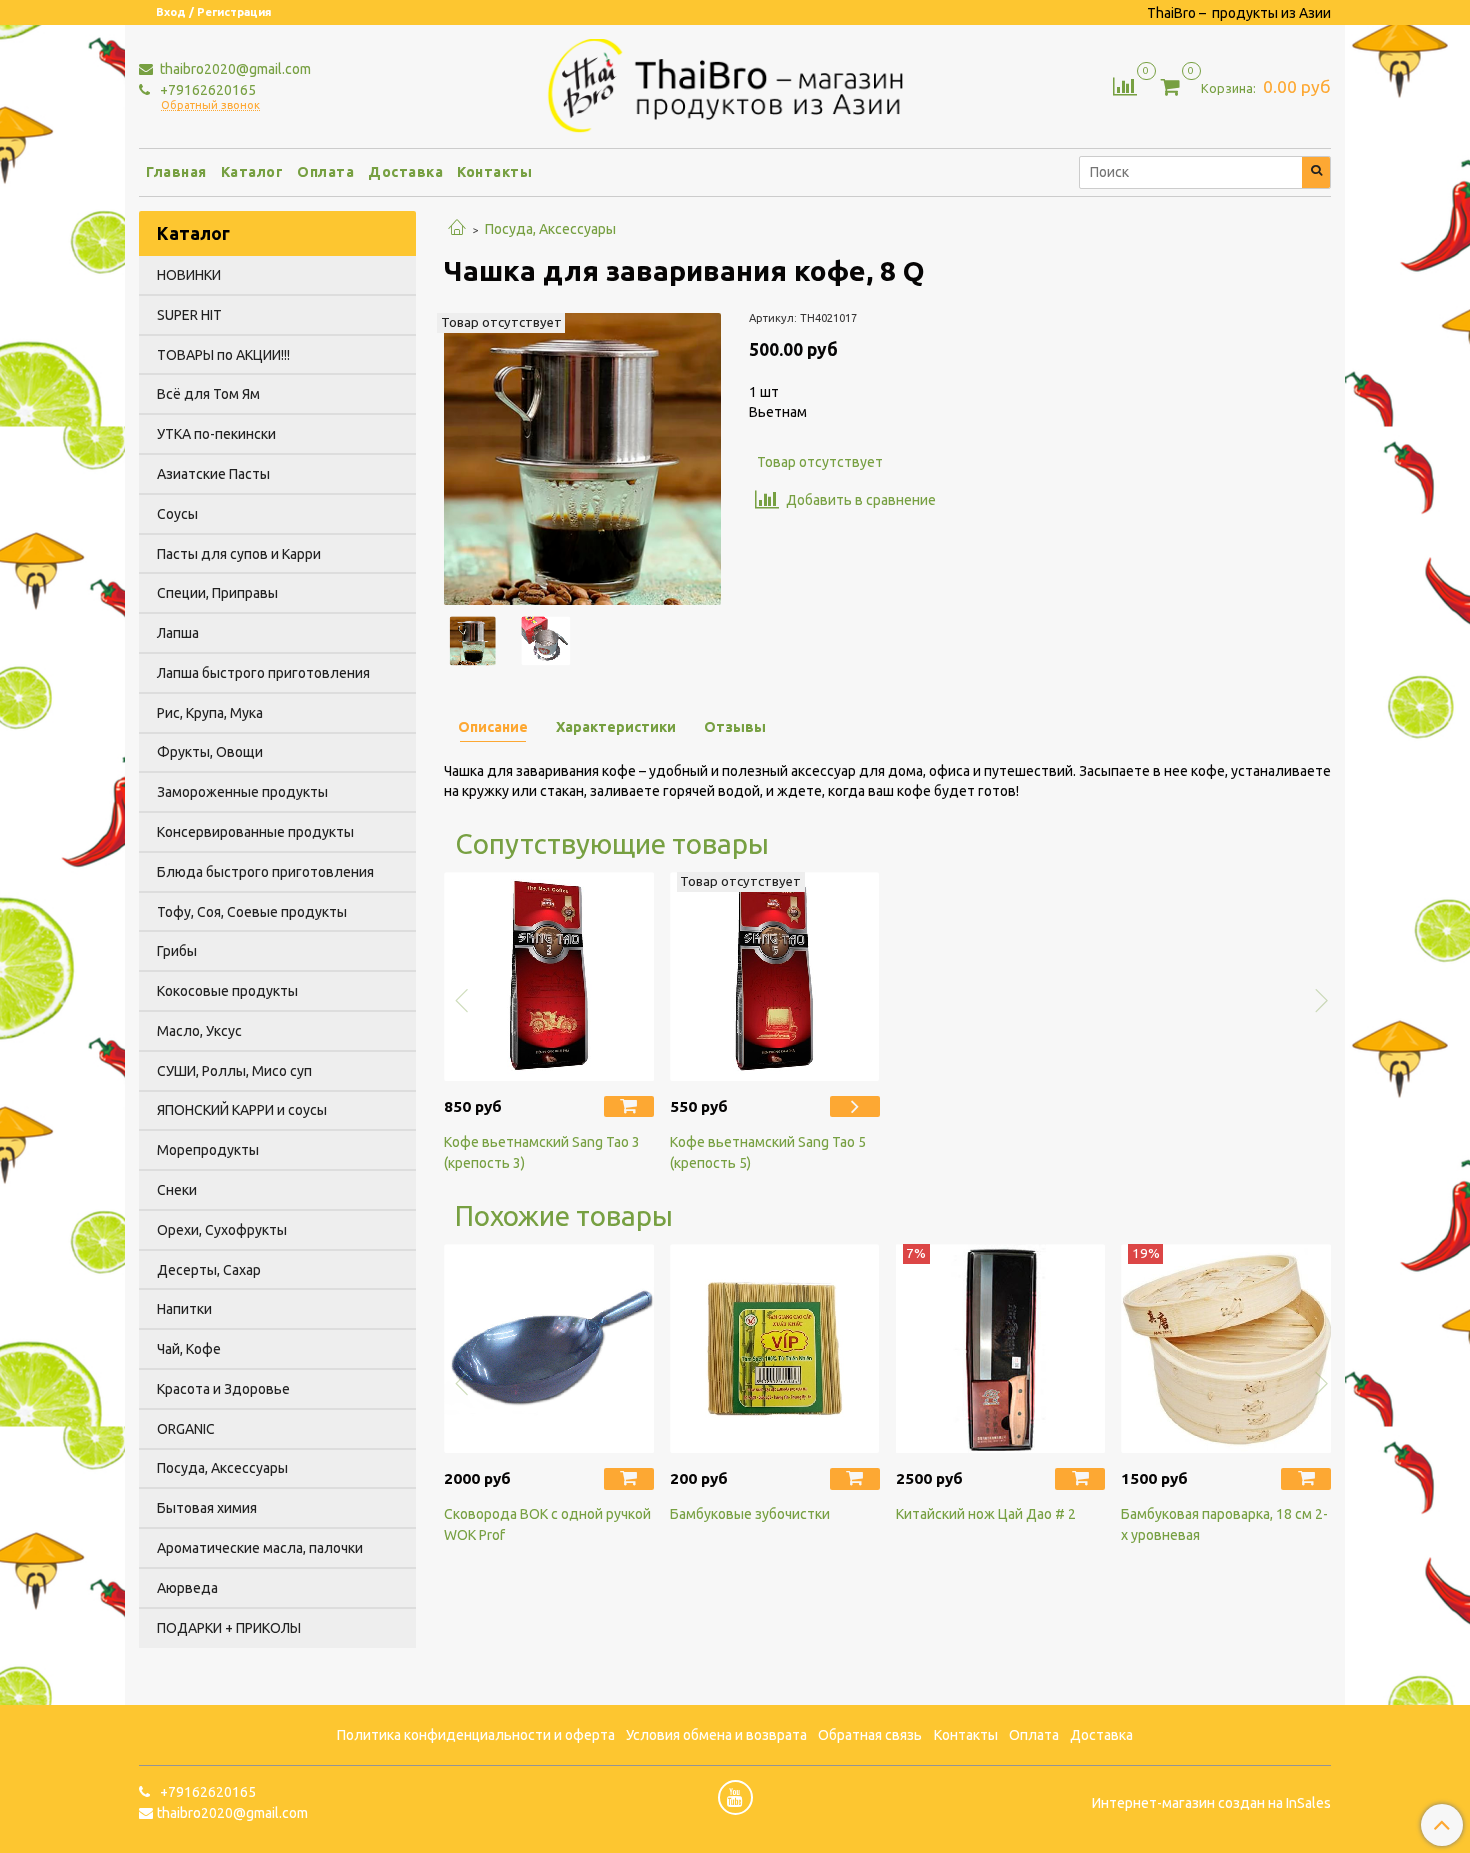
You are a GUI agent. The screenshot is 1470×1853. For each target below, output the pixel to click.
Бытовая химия (207, 1508)
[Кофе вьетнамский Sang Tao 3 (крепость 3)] (549, 977)
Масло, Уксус (199, 1031)
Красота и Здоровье (223, 1389)
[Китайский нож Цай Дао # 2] (1001, 1349)
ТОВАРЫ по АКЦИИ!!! (223, 355)
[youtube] (735, 1797)
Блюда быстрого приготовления (265, 872)
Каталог (252, 172)
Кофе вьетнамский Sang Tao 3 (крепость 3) (542, 1152)
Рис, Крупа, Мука (210, 713)
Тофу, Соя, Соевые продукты (252, 912)
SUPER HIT (189, 315)
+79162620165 (206, 90)
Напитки (184, 1309)
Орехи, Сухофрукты (222, 1230)
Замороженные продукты (242, 792)
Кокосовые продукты (227, 991)
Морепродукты (208, 1150)
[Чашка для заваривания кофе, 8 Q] (582, 458)
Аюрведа (187, 1588)
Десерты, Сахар (209, 1270)
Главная (176, 172)
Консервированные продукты (255, 832)
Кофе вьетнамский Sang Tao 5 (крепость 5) (768, 1152)
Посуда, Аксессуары (550, 229)
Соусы (177, 514)
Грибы (177, 951)
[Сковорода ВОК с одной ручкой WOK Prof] (549, 1349)
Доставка (405, 172)
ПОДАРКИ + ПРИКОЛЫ (229, 1628)
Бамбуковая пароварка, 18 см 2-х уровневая (1224, 1524)
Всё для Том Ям (208, 394)
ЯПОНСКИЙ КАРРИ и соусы (242, 1110)
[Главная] (457, 229)
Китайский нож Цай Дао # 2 (986, 1514)
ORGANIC (186, 1429)
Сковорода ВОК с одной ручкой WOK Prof (547, 1524)
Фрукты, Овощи (210, 752)
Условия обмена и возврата (716, 1735)
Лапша (178, 633)
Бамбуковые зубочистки (750, 1514)
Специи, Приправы (217, 593)
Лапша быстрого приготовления (263, 673)
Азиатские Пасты (213, 474)
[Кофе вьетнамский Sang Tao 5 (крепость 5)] (775, 977)
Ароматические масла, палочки (260, 1548)
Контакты (494, 172)
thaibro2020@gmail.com (234, 69)
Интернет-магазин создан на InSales (1211, 1803)
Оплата (325, 172)
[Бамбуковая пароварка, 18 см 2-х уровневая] (1226, 1349)
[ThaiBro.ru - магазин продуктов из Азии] (735, 83)
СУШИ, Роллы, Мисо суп (234, 1071)
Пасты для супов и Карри (239, 554)
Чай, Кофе (189, 1349)
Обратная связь (870, 1735)
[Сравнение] (1125, 85)
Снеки (177, 1190)
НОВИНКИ (189, 275)
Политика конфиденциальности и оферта (476, 1735)
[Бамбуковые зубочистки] (775, 1349)
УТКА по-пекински (216, 434)
